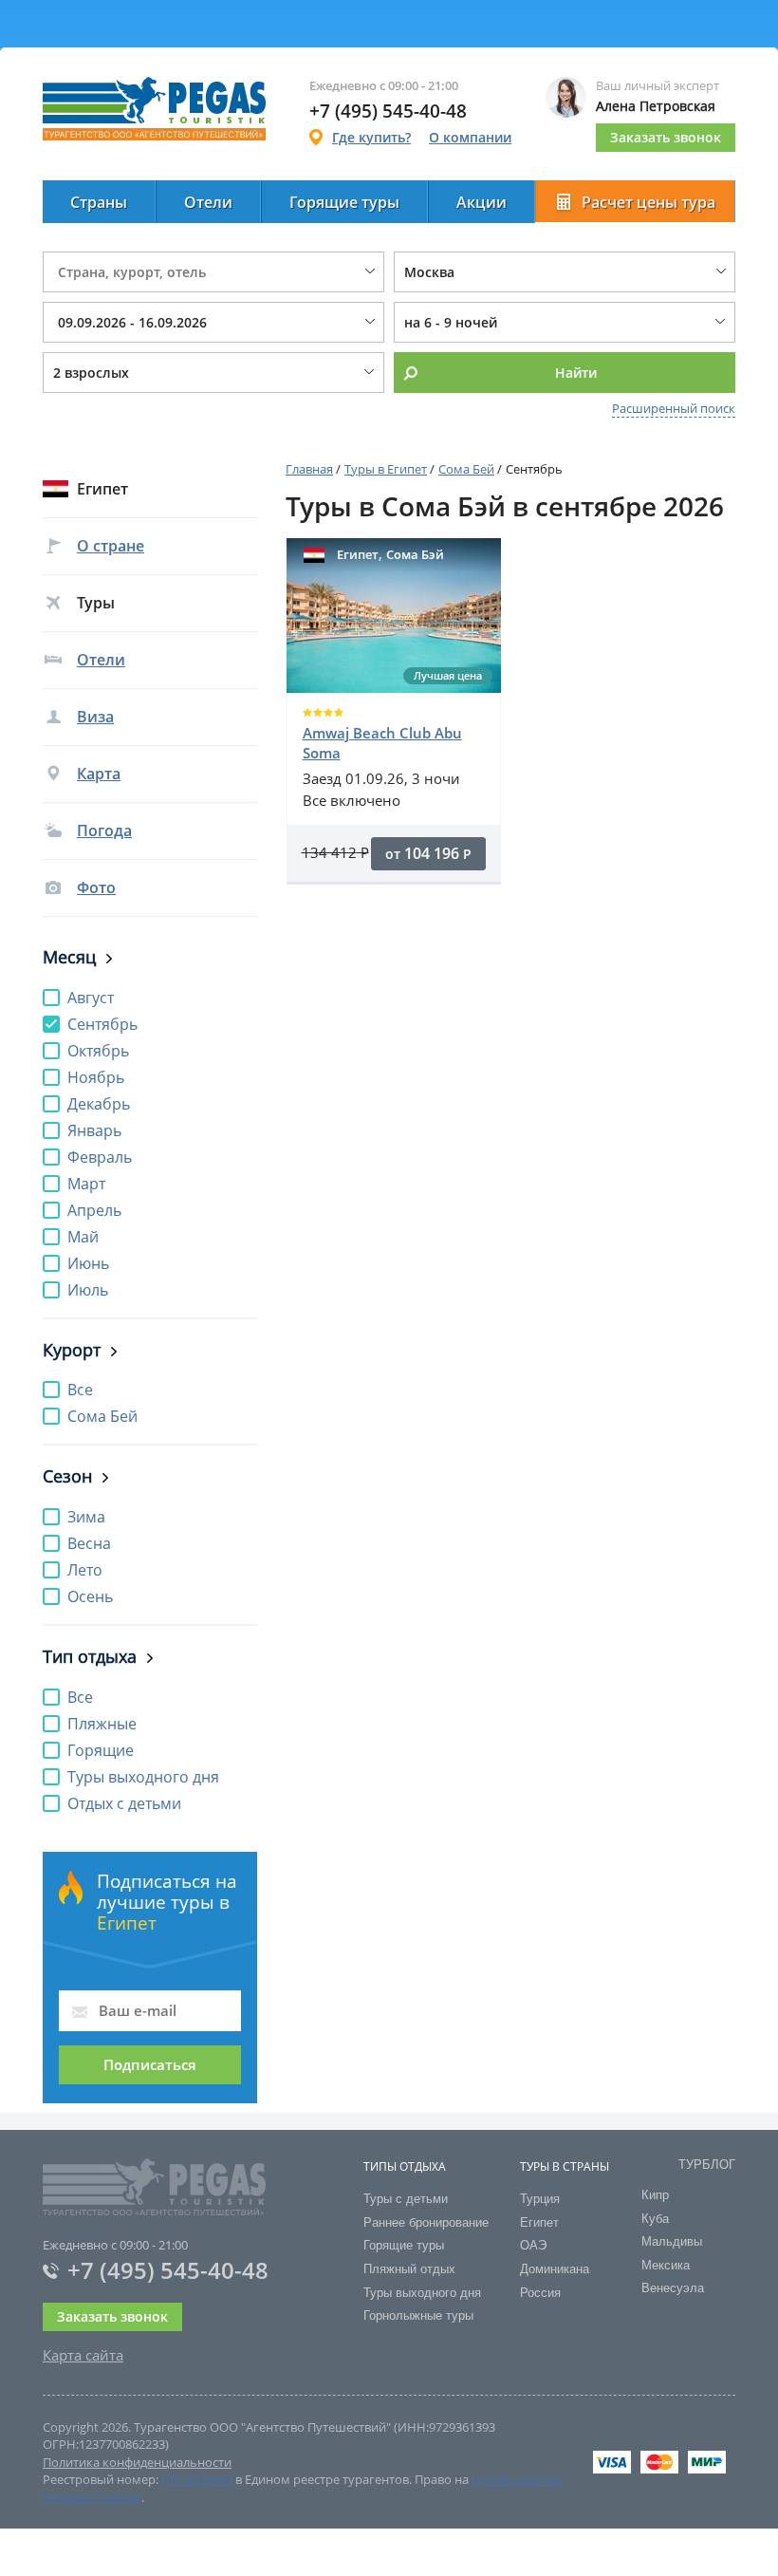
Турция (540, 2199)
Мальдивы (672, 2241)
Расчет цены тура (648, 202)
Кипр (655, 2195)
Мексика (666, 2265)
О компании (470, 137)
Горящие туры (344, 202)
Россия (540, 2293)
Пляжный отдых (409, 2269)
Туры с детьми (406, 2199)
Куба (655, 2219)
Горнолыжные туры (418, 2315)
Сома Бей (466, 469)
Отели (208, 202)
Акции (482, 202)
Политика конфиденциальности (137, 2462)
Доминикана (555, 2269)
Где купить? (371, 137)
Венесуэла (673, 2288)
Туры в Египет (386, 469)
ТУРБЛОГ (707, 2165)
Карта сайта (83, 2355)
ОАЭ (533, 2245)
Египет (539, 2222)
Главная (309, 469)
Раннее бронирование (426, 2222)
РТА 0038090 (197, 2479)
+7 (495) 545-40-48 (168, 2270)
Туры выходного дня (422, 2293)
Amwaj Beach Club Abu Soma (382, 743)
